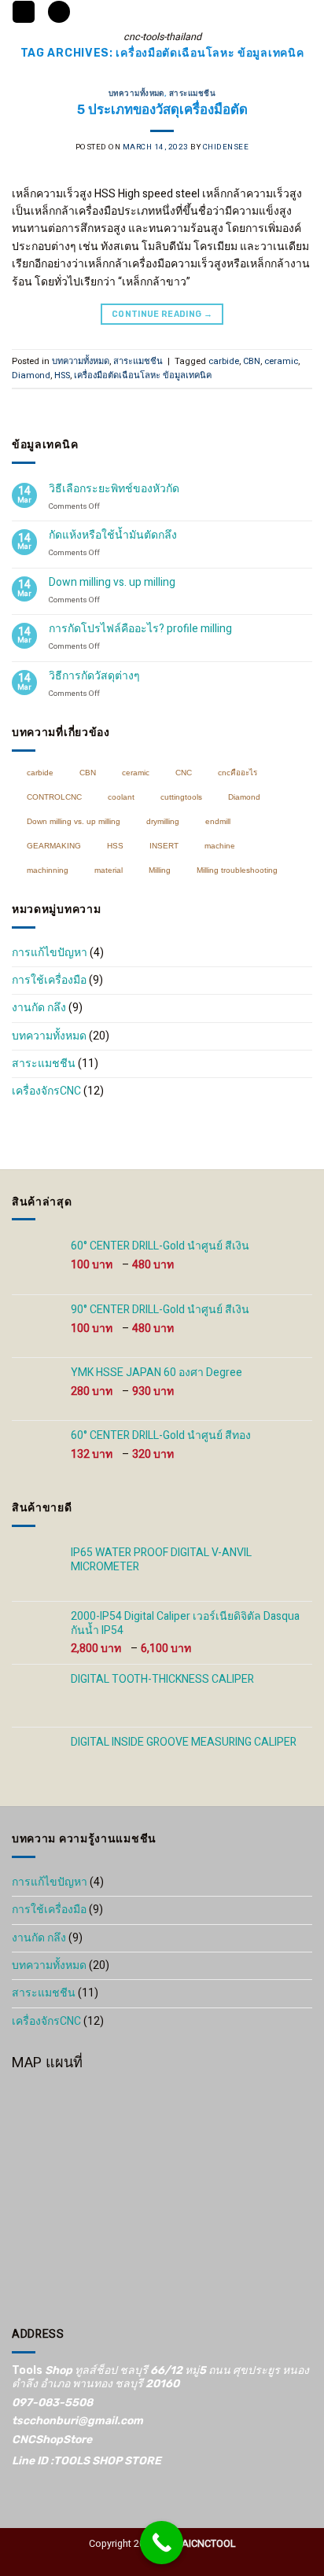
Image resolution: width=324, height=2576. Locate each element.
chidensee (226, 147)
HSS (62, 375)
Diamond (31, 375)
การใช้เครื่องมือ (49, 980)
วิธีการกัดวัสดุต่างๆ (94, 677)
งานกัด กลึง (39, 1008)
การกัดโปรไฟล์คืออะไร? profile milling (140, 629)
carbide (224, 361)
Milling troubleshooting (237, 870)
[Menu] (24, 12)
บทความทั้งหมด (136, 93)
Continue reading (162, 314)
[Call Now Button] (162, 2543)
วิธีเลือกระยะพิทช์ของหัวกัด (114, 489)
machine (220, 846)
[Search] (59, 12)
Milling (160, 870)
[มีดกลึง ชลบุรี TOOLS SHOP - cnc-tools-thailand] (162, 12)
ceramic (281, 361)
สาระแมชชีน (192, 93)
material (109, 870)
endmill (218, 821)
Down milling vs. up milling (112, 583)
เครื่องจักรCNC (46, 1091)
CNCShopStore (52, 2440)
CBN (252, 361)
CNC (184, 773)
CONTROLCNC (54, 797)
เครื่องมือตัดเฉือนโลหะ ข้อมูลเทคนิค (143, 375)
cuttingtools (181, 797)
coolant (121, 797)
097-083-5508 (52, 2403)
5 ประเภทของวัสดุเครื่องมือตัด (162, 109)
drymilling (163, 821)
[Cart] (304, 17)
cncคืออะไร (237, 773)
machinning (48, 870)
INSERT (164, 846)
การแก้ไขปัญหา (50, 953)
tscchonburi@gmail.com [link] (77, 2421)
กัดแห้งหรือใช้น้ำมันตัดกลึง (113, 536)
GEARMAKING (54, 846)
